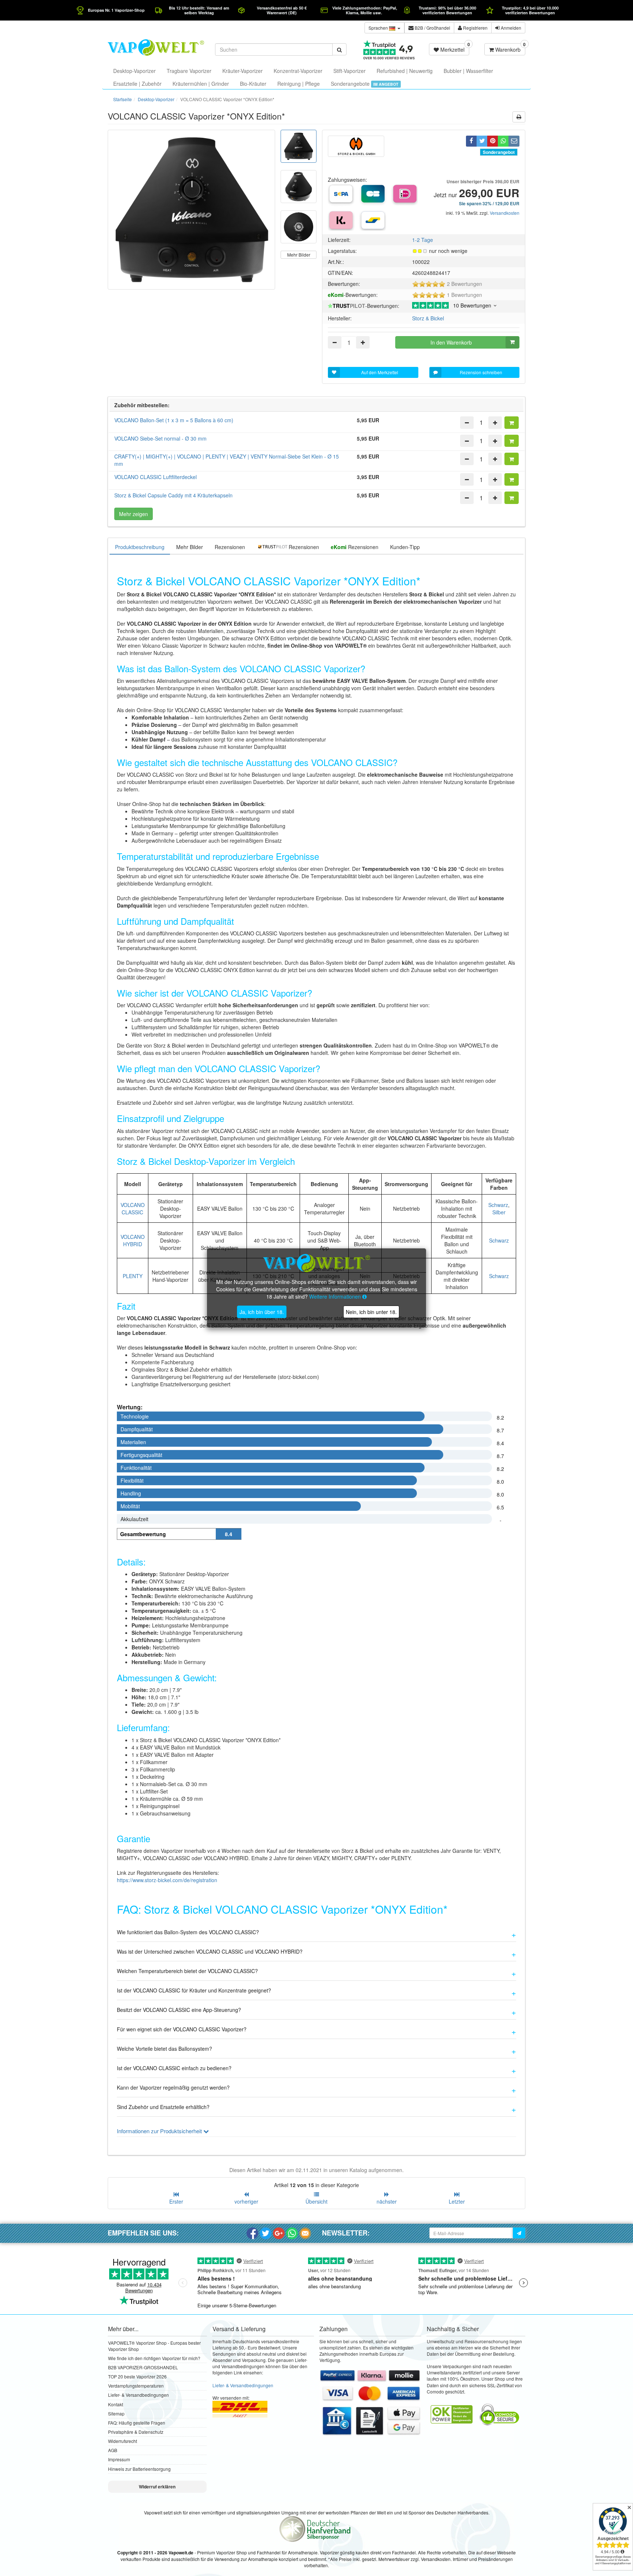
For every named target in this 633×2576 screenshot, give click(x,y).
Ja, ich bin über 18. (262, 1312)
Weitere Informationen (336, 1296)
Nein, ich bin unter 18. (371, 1312)
